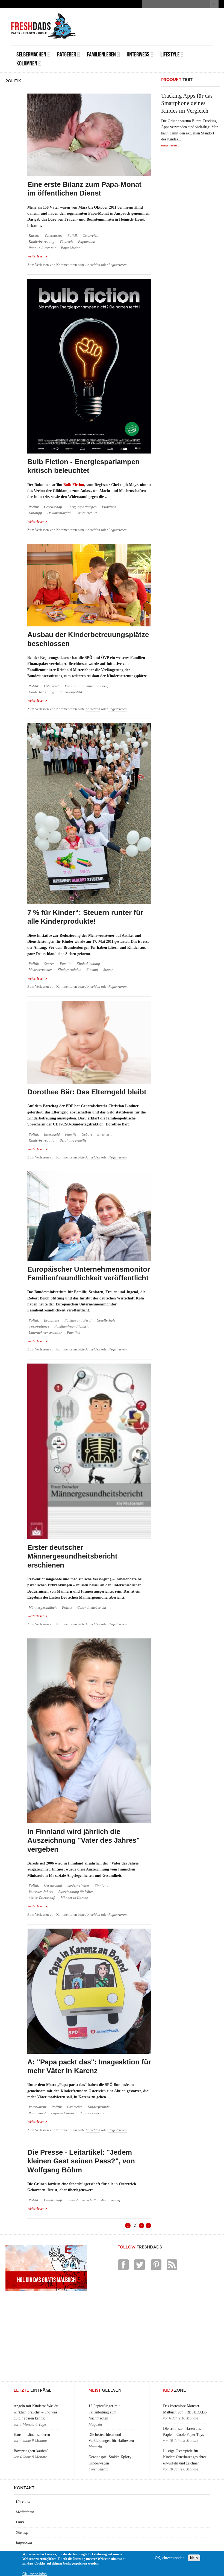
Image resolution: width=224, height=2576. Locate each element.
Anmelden (93, 265)
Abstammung (111, 2200)
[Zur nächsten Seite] (142, 2226)
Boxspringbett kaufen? (31, 2451)
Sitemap (22, 2533)
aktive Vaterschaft (42, 1898)
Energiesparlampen (82, 507)
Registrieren (118, 265)
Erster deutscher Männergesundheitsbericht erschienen (72, 1556)
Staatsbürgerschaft (82, 2200)
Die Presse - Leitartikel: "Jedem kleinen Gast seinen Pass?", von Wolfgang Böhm (81, 2161)
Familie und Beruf (95, 686)
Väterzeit (66, 242)
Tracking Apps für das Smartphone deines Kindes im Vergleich (187, 103)
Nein (194, 2558)
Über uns (23, 2502)
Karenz (34, 236)
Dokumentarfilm (59, 513)
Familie (70, 686)
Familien (74, 1333)
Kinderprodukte (69, 970)
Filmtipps (109, 507)
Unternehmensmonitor (45, 1333)
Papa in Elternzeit (42, 248)
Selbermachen (31, 54)
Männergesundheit (43, 1608)
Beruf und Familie (73, 1140)
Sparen (49, 964)
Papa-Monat (70, 248)
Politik (73, 236)
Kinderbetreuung (42, 242)
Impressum (24, 2543)
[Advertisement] (149, 20)
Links (20, 2522)
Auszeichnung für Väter (76, 1892)
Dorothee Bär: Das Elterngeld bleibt (87, 1092)
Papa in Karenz (63, 2113)
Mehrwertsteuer (40, 970)
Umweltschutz (87, 513)
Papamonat (87, 242)
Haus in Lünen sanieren (32, 2435)
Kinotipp (35, 513)
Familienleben (101, 54)
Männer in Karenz (74, 1898)
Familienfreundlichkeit (72, 1326)
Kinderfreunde (99, 2107)
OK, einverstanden (170, 2558)
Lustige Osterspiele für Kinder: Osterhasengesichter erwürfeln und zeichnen (185, 2457)
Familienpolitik (71, 692)
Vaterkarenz (53, 236)
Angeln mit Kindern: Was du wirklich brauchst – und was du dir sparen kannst (36, 2412)
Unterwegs (138, 54)
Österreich (91, 236)
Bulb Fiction (74, 485)
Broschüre (52, 1320)
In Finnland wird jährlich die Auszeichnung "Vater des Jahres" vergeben (83, 1840)
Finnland (101, 1886)
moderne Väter (78, 1886)
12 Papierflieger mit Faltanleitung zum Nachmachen (104, 2412)
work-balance (39, 1326)
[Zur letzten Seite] (148, 2226)
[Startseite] (43, 26)
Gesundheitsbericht (92, 1608)
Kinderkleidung (88, 964)
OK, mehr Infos (35, 2574)
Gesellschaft (53, 507)
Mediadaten (25, 2512)
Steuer (108, 970)
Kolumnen (27, 63)
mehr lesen (169, 145)
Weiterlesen (37, 256)
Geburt (87, 1134)
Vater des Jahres (41, 1892)
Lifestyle (170, 54)
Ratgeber (67, 54)
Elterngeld (52, 1134)
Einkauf (92, 970)
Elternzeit (104, 1134)
